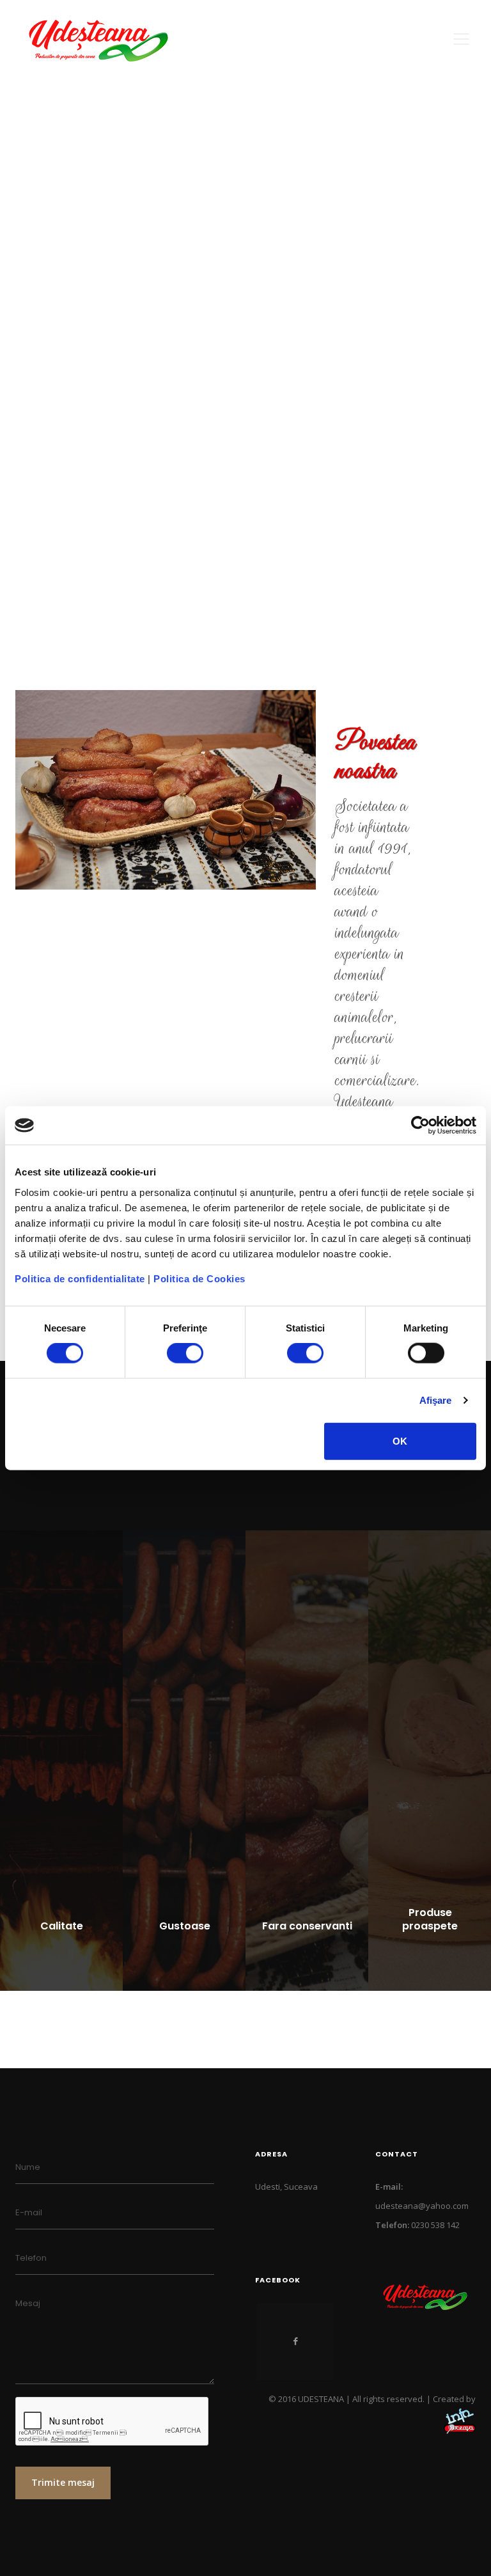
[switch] (185, 1353)
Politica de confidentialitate (80, 1278)
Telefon (31, 2258)
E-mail (29, 2212)
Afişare (436, 1400)
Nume (28, 2167)
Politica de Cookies (199, 1278)
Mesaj (28, 2303)
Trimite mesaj (63, 2482)
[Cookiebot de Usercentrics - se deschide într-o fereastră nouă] (420, 1126)
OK (400, 1441)
